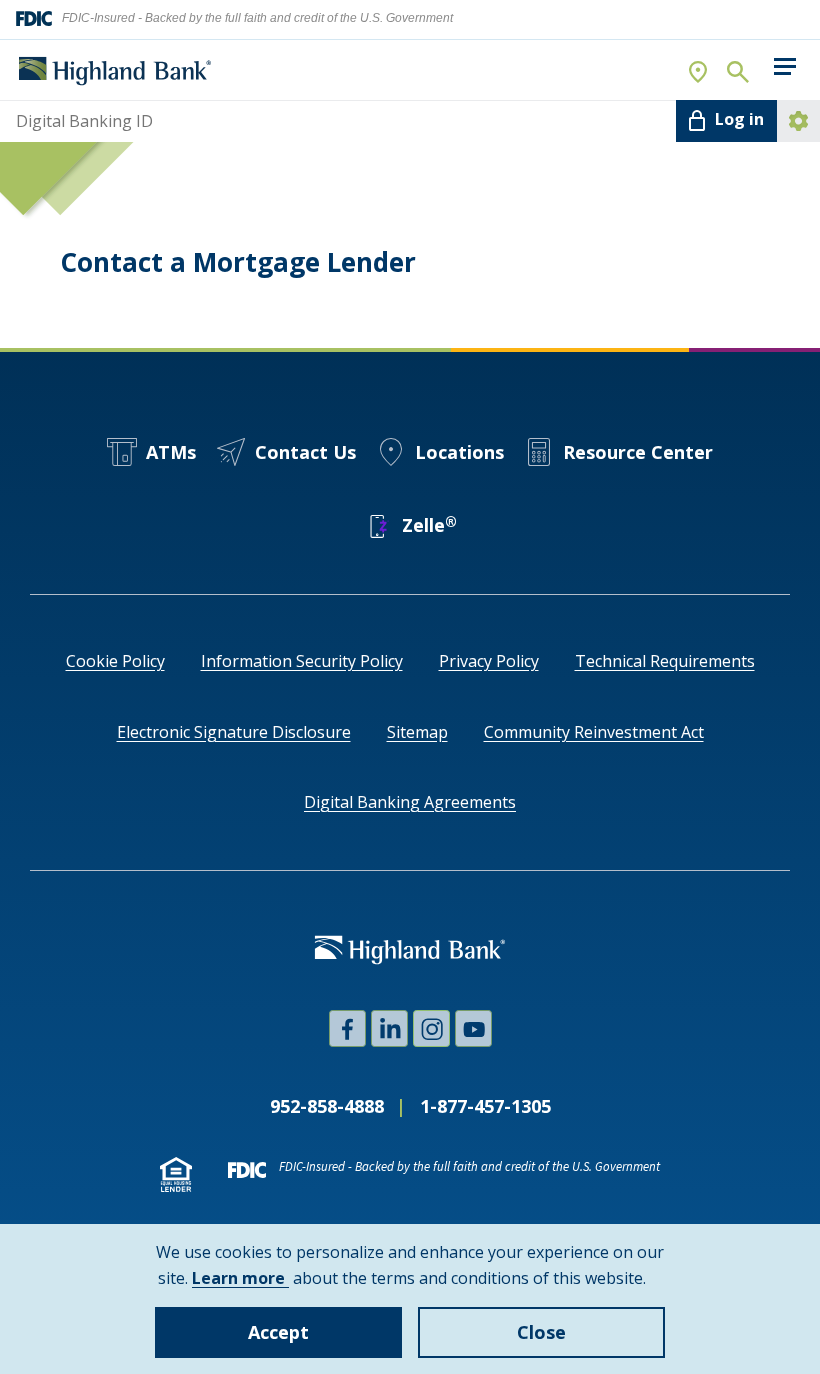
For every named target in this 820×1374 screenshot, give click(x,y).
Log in (739, 119)
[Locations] (699, 70)
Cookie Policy (115, 661)
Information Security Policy (302, 661)
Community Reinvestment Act (594, 732)
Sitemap (417, 732)
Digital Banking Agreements (410, 802)
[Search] (737, 70)
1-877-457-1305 (485, 1106)
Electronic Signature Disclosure (234, 732)
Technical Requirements (665, 661)
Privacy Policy (489, 661)
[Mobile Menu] (784, 66)
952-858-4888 (327, 1106)
